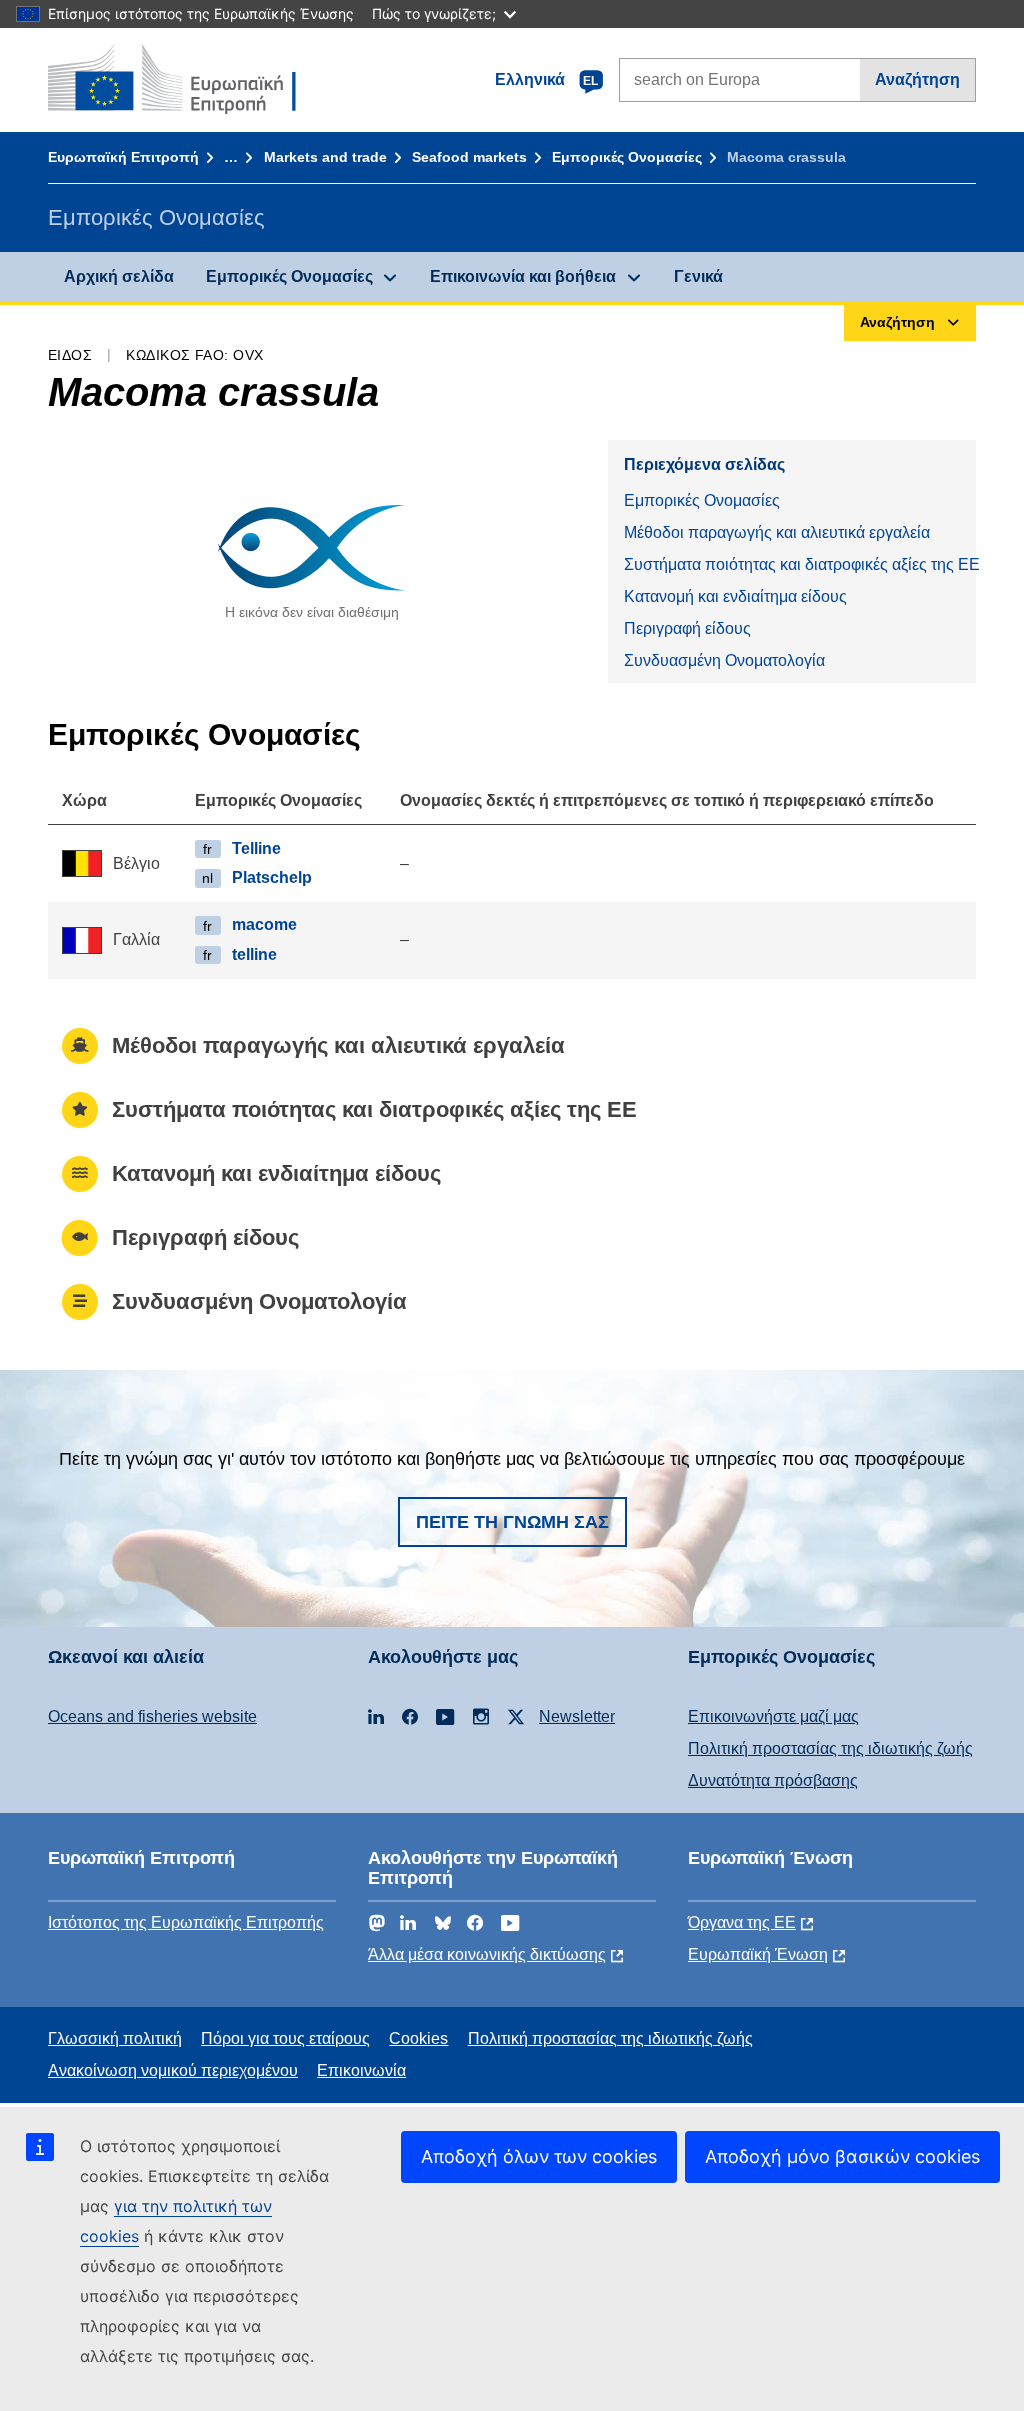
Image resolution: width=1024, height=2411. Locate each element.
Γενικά (698, 276)
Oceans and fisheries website (152, 1716)
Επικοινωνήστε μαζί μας (773, 1716)
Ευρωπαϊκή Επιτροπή (123, 157)
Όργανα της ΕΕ (742, 1922)
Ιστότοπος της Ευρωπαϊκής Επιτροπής (186, 1922)
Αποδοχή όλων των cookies (539, 2156)
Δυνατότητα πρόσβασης (773, 1780)
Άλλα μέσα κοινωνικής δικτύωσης (487, 1954)
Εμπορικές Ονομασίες (627, 157)
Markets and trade (325, 157)
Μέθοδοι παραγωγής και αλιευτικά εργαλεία (777, 532)
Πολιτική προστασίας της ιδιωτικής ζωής (830, 1748)
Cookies (418, 2038)
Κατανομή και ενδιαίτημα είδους (735, 596)
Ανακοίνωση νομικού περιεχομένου (173, 2070)
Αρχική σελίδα (119, 276)
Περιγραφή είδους (687, 628)
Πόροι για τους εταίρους (285, 2038)
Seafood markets (469, 157)
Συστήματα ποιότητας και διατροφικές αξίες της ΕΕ (800, 564)
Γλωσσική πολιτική (115, 2038)
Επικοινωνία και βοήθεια (523, 276)
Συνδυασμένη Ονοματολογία (724, 660)
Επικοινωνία (361, 2070)
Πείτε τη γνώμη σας (512, 1522)
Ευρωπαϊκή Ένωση (758, 1954)
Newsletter (577, 1716)
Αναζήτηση (917, 79)
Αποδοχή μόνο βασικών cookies (842, 2156)
